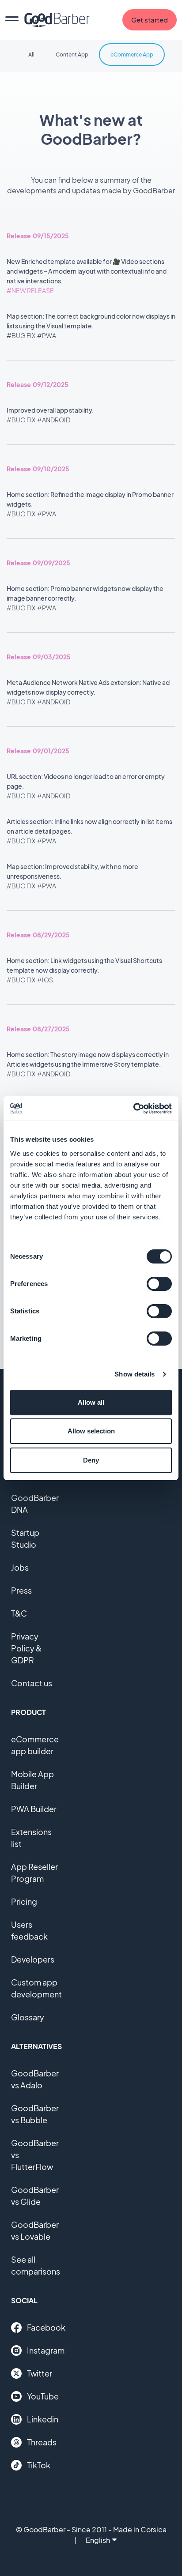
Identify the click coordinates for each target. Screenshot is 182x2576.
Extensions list (31, 1838)
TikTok (39, 2465)
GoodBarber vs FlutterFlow (35, 2155)
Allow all (91, 1402)
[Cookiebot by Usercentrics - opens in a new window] (133, 1109)
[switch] (159, 1284)
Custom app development (36, 1988)
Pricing (24, 1901)
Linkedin (43, 2419)
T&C (19, 1613)
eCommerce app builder (35, 1745)
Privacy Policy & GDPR (26, 1648)
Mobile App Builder (32, 1780)
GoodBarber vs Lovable (35, 2230)
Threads (42, 2442)
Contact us (32, 1683)
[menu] (12, 20)
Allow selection (91, 1431)
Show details (135, 1374)
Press (21, 1590)
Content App (72, 55)
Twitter (40, 2373)
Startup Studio (25, 1538)
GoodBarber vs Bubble (35, 2114)
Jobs (20, 1567)
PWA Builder (34, 1809)
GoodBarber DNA (35, 1504)
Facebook (46, 2327)
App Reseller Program (34, 1873)
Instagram (46, 2350)
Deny (91, 1460)
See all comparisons (36, 2265)
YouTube (43, 2396)
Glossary (28, 2017)
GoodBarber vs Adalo (35, 2079)
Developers (33, 1959)
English (98, 2540)
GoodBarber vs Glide (35, 2196)
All (31, 55)
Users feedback (29, 1930)
